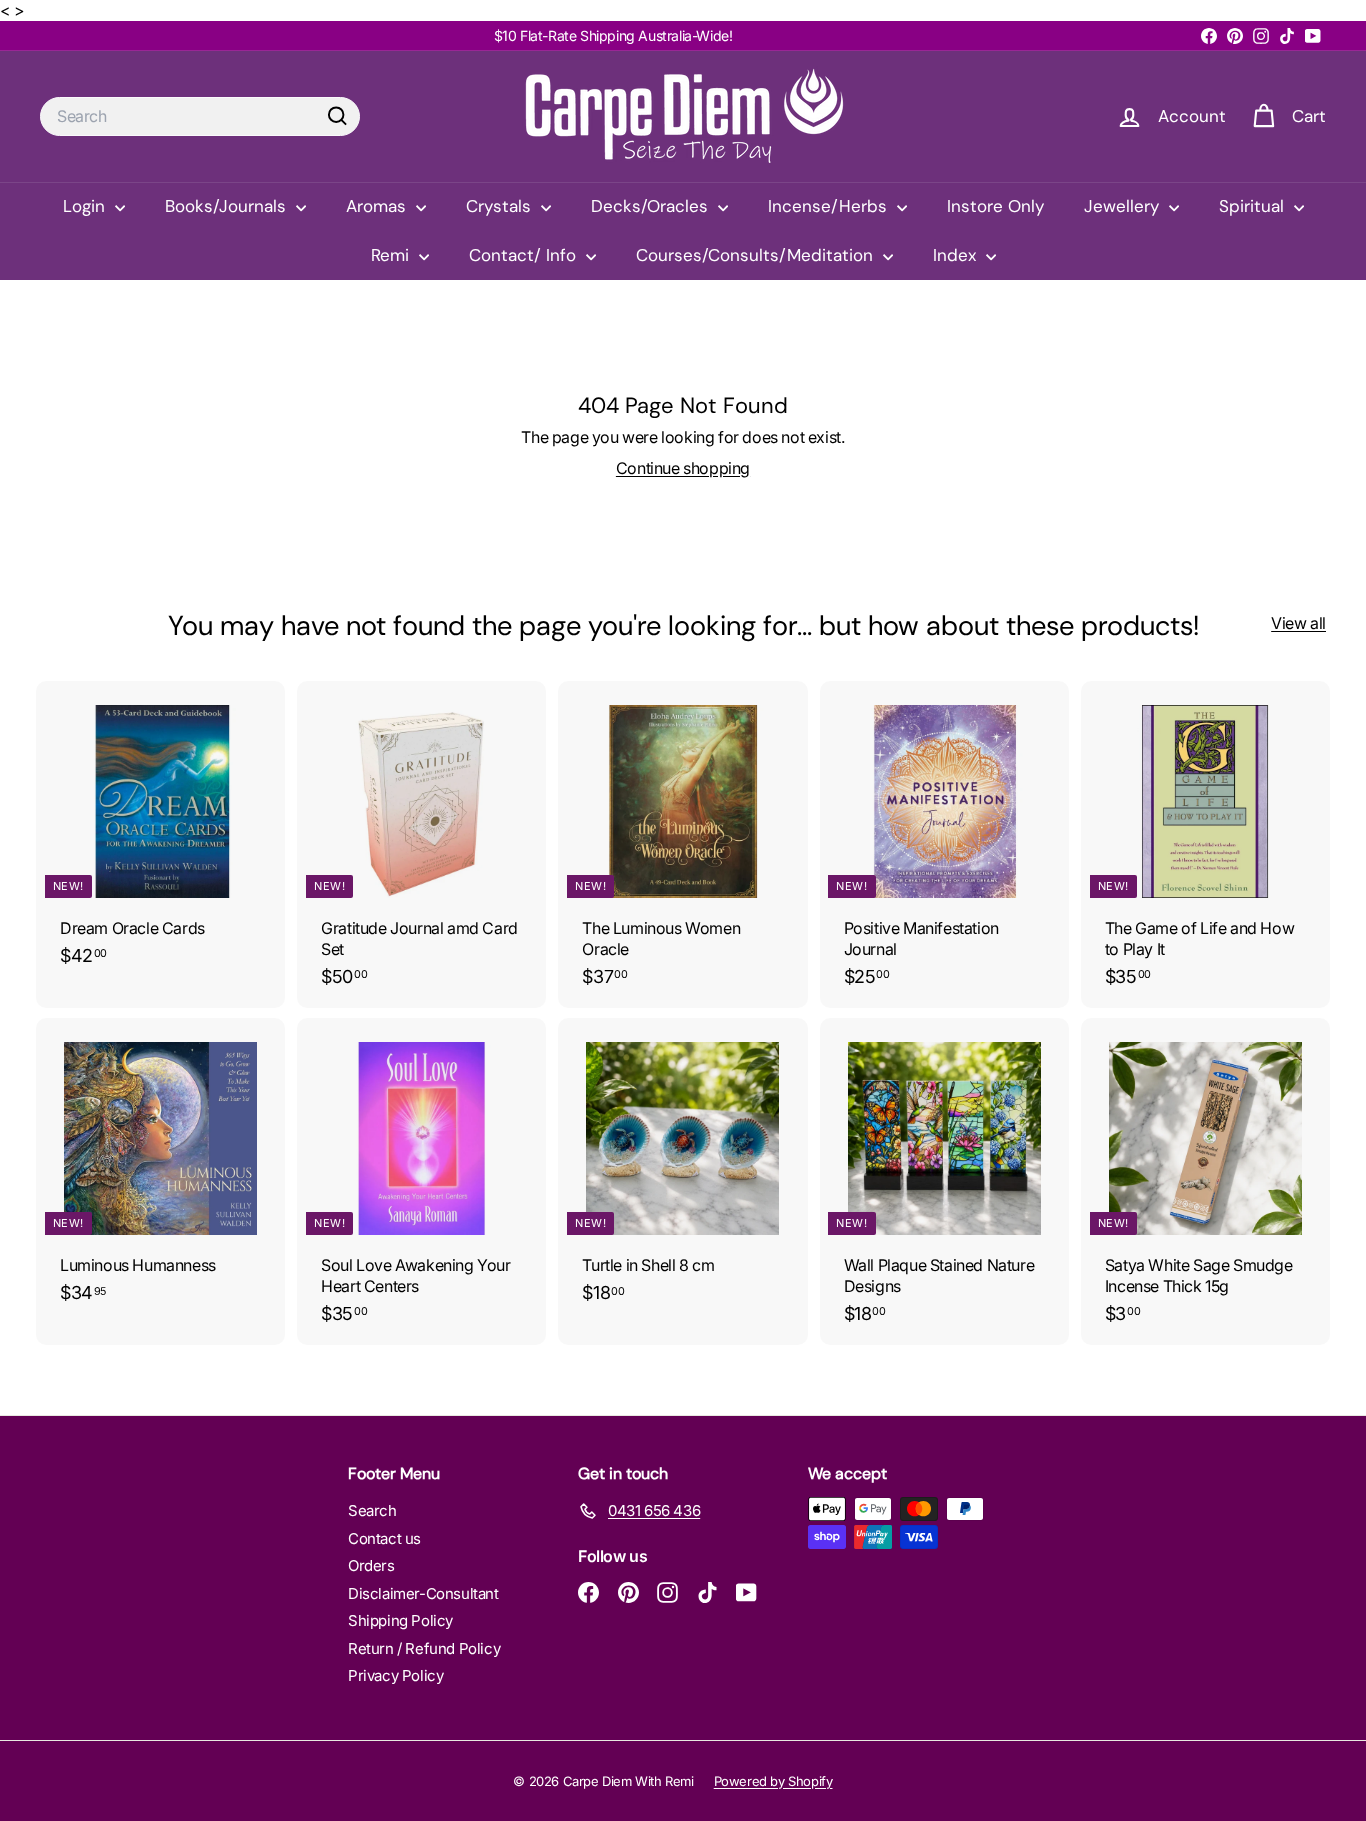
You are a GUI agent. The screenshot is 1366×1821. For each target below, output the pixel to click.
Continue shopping (683, 468)
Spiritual (1254, 206)
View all (1298, 623)
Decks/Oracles (652, 206)
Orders (371, 1565)
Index (957, 255)
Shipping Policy (400, 1620)
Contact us (384, 1538)
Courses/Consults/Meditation (757, 255)
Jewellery (1124, 206)
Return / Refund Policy (424, 1648)
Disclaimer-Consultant (423, 1593)
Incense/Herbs (830, 206)
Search (372, 1510)
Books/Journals (228, 206)
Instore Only (995, 206)
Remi (392, 255)
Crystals (501, 206)
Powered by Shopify (773, 1781)
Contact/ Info (525, 255)
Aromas (378, 206)
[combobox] (200, 116)
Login (86, 206)
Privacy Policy (395, 1675)
